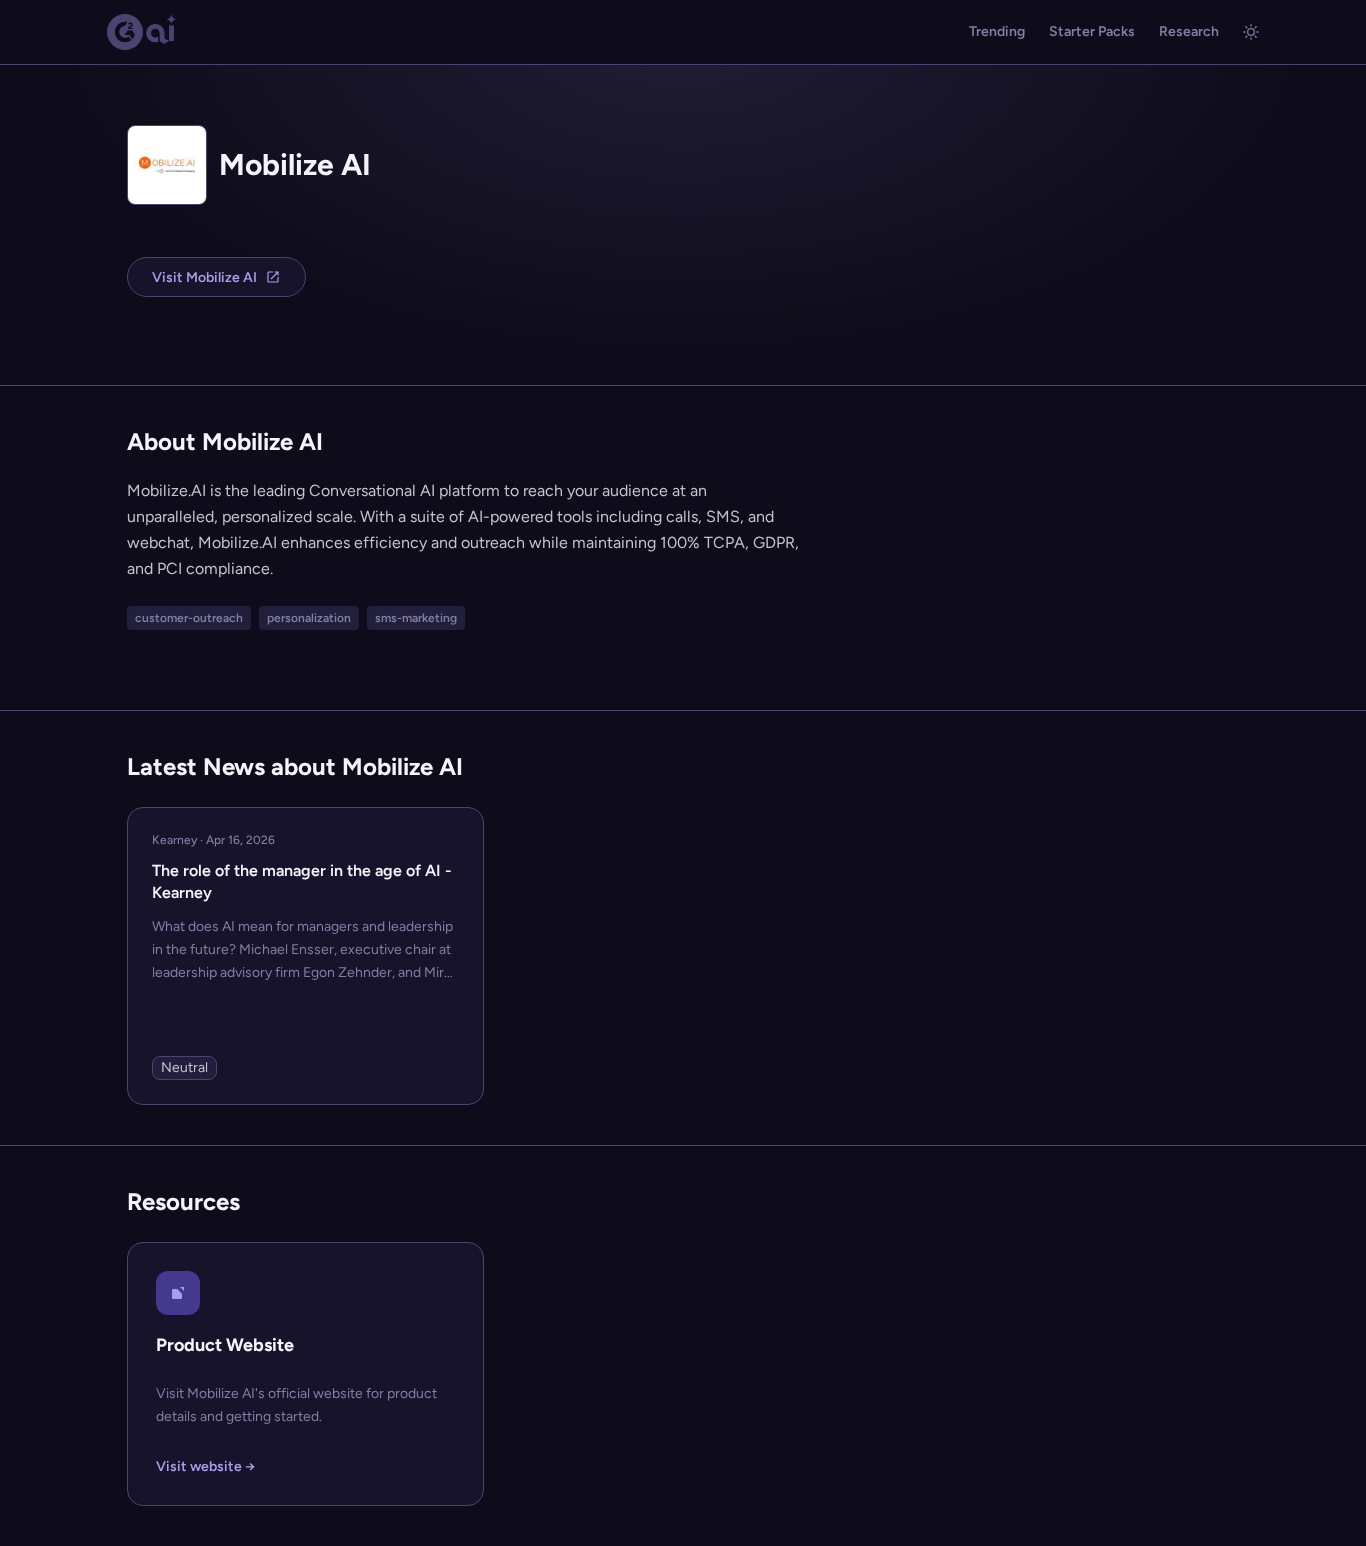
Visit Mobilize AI (204, 277)
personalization (309, 618)
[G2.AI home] (142, 32)
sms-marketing (416, 618)
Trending (997, 31)
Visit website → (205, 1466)
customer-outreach (189, 618)
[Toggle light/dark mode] (1251, 32)
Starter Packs (1092, 31)
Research (1189, 31)
